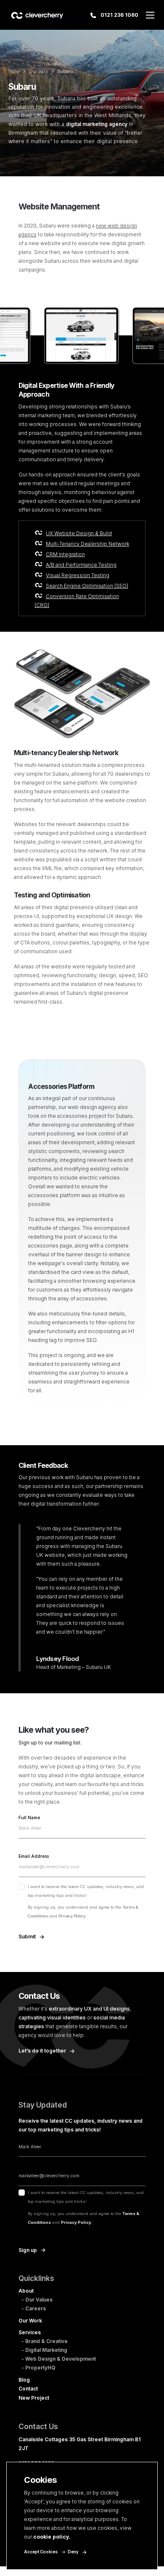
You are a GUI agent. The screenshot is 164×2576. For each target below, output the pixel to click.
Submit (27, 1937)
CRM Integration (65, 554)
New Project (34, 2398)
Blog (24, 2380)
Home (14, 72)
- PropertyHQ (38, 2368)
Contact (28, 2389)
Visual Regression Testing (78, 575)
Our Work (38, 72)
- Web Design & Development (59, 2359)
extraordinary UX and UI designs (89, 2009)
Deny (73, 2552)
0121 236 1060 (119, 15)
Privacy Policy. (73, 1916)
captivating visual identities (52, 2018)
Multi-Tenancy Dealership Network (87, 544)
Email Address (34, 1857)
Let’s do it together (42, 2051)
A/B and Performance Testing (81, 565)
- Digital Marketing (44, 2350)
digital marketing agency (97, 124)
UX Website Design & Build (79, 533)
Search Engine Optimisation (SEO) (87, 586)
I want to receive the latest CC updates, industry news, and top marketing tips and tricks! (86, 1901)
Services (30, 2332)
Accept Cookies (41, 2552)
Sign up (28, 2250)
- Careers (34, 2308)
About (26, 2291)
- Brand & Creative (45, 2341)
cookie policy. (52, 2537)
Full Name (29, 1818)
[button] (150, 15)
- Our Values (37, 2300)
